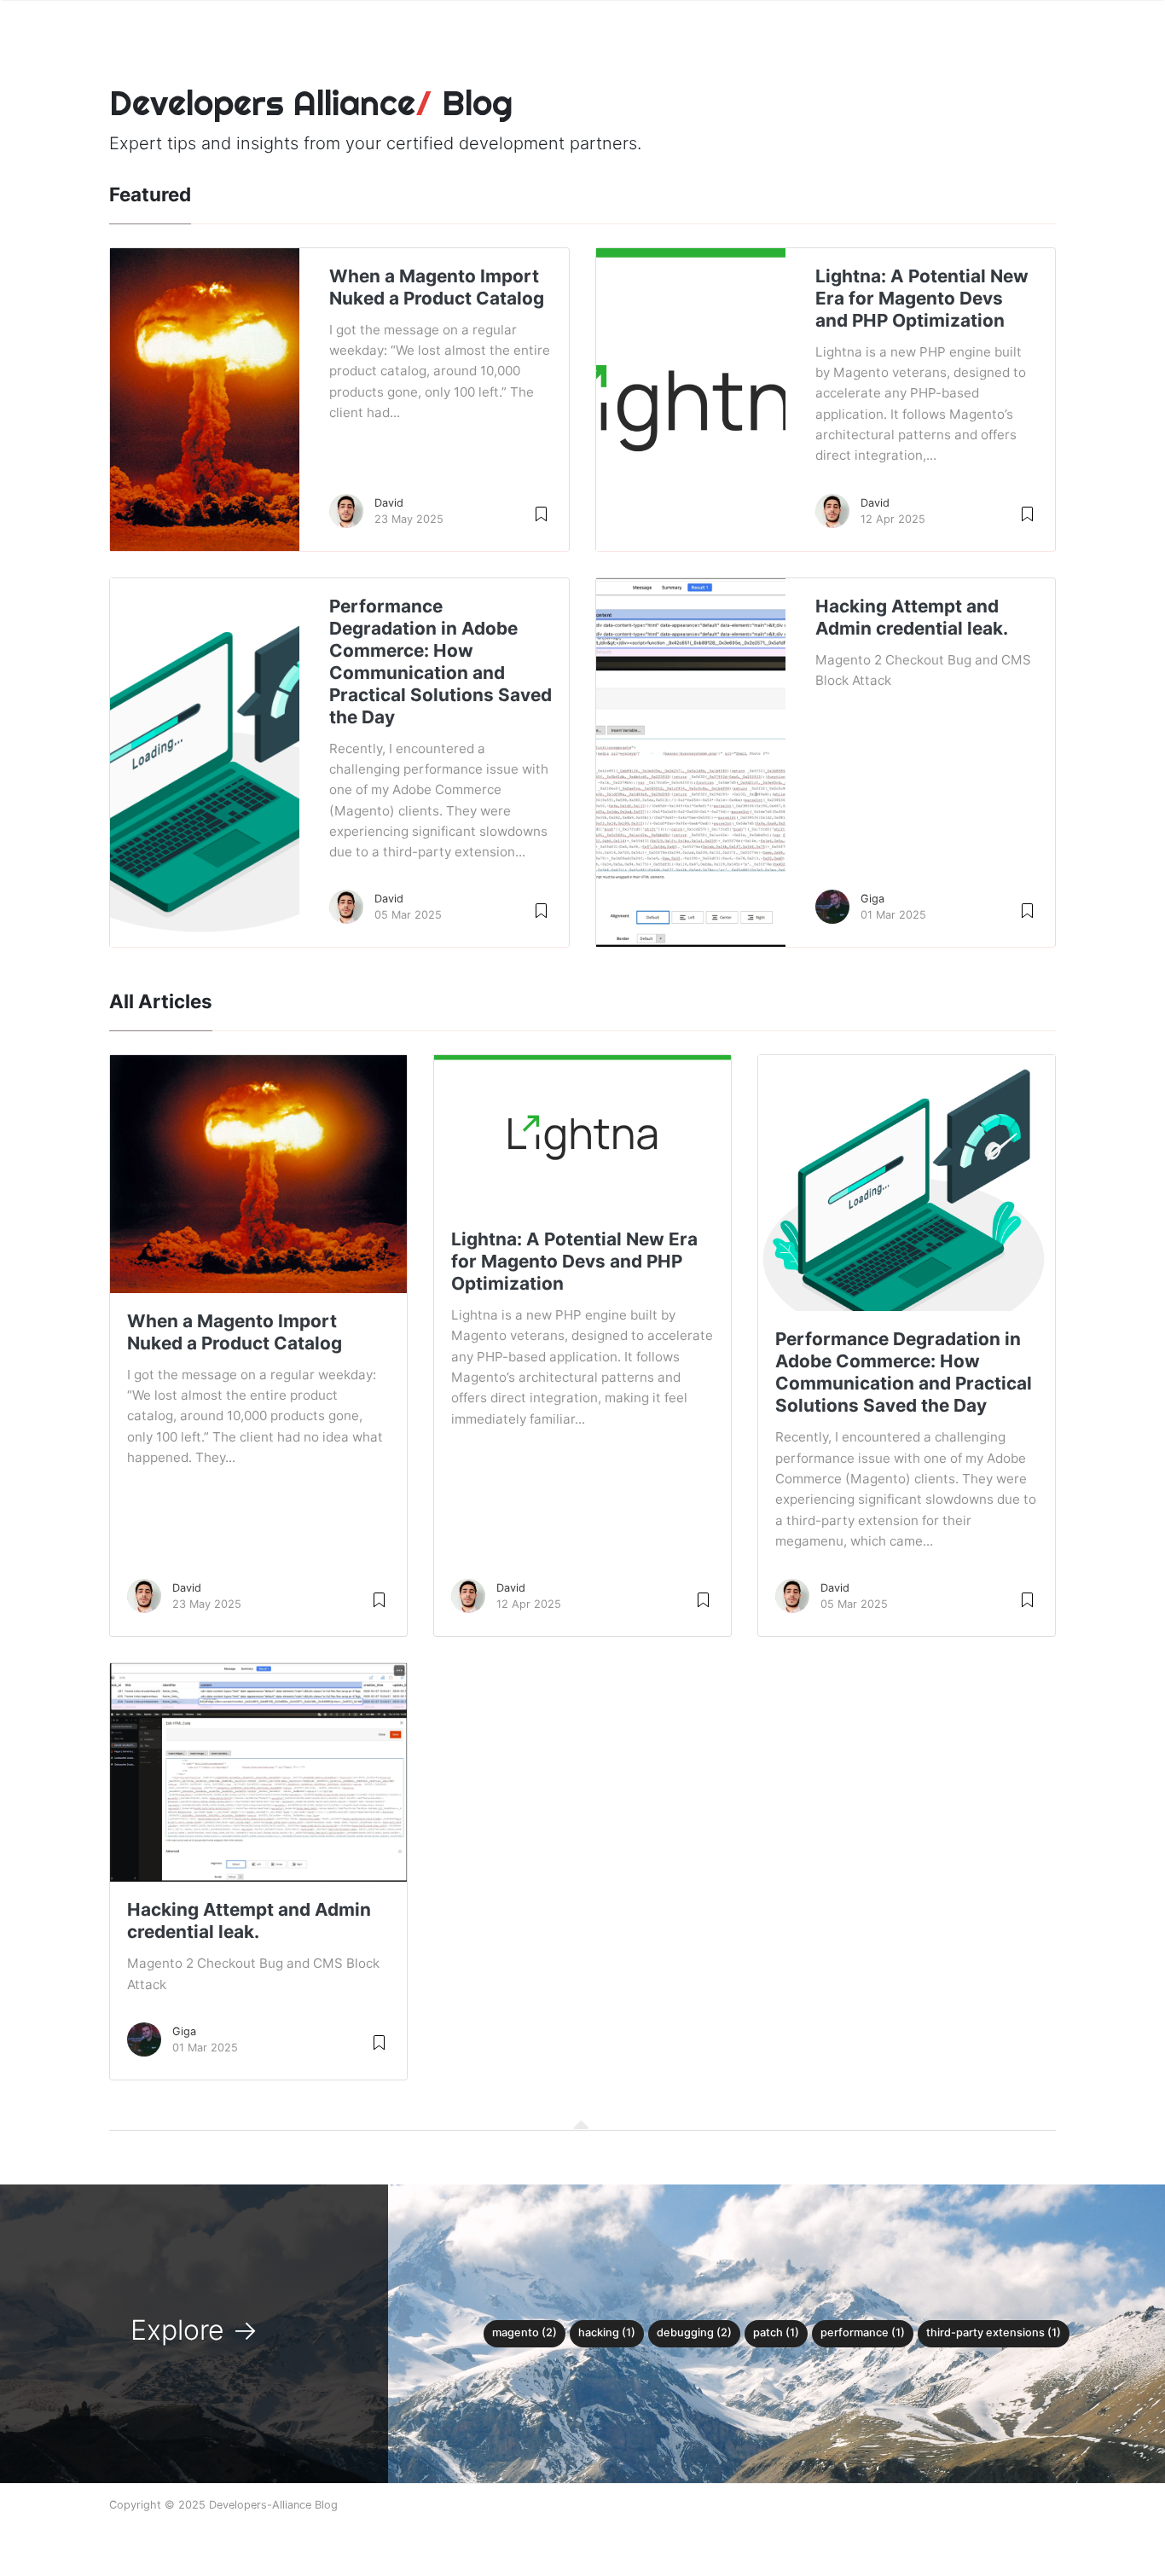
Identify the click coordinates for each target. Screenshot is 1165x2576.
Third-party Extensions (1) (994, 2332)
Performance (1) (863, 2332)
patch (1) (776, 2332)
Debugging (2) (694, 2332)
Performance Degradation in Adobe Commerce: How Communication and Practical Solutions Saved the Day (440, 661)
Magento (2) (525, 2332)
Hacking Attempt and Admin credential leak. (912, 617)
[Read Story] (541, 513)
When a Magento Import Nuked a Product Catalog (437, 287)
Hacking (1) (607, 2332)
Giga (872, 899)
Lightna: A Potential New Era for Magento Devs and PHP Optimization (922, 298)
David (389, 503)
